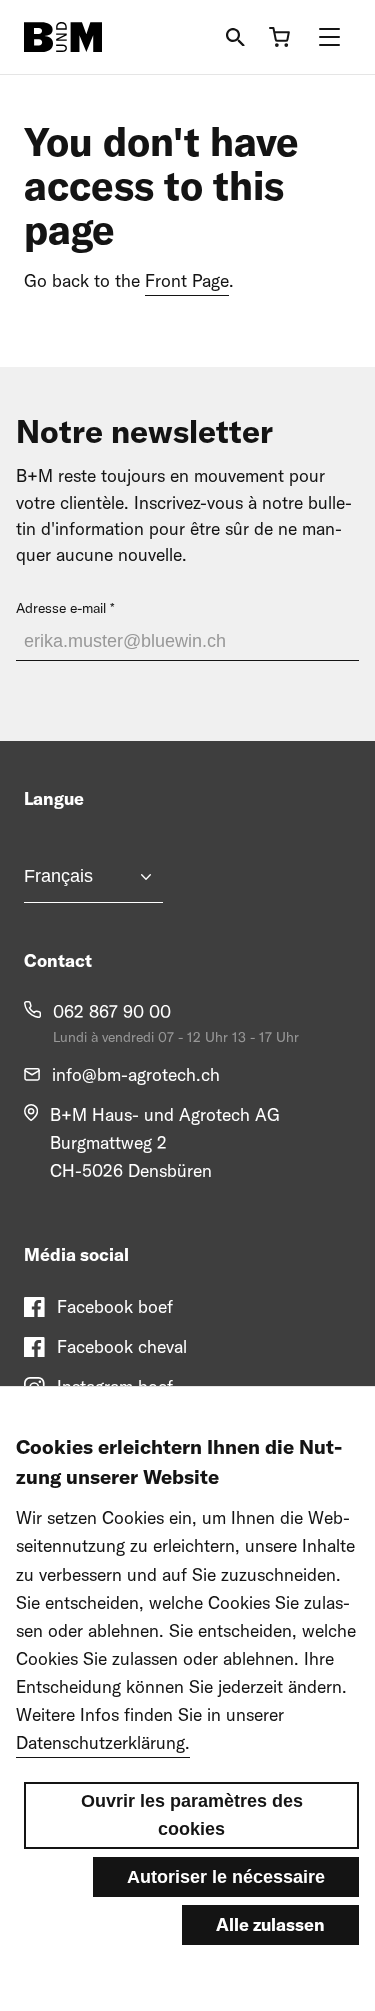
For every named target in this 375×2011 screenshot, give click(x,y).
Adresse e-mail (61, 608)
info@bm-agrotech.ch (136, 1074)
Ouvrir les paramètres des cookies (192, 1815)
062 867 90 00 (112, 1011)
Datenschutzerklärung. (103, 1742)
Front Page (187, 280)
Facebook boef (115, 1306)
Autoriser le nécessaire (226, 1877)
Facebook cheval (122, 1346)
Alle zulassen (270, 1924)
